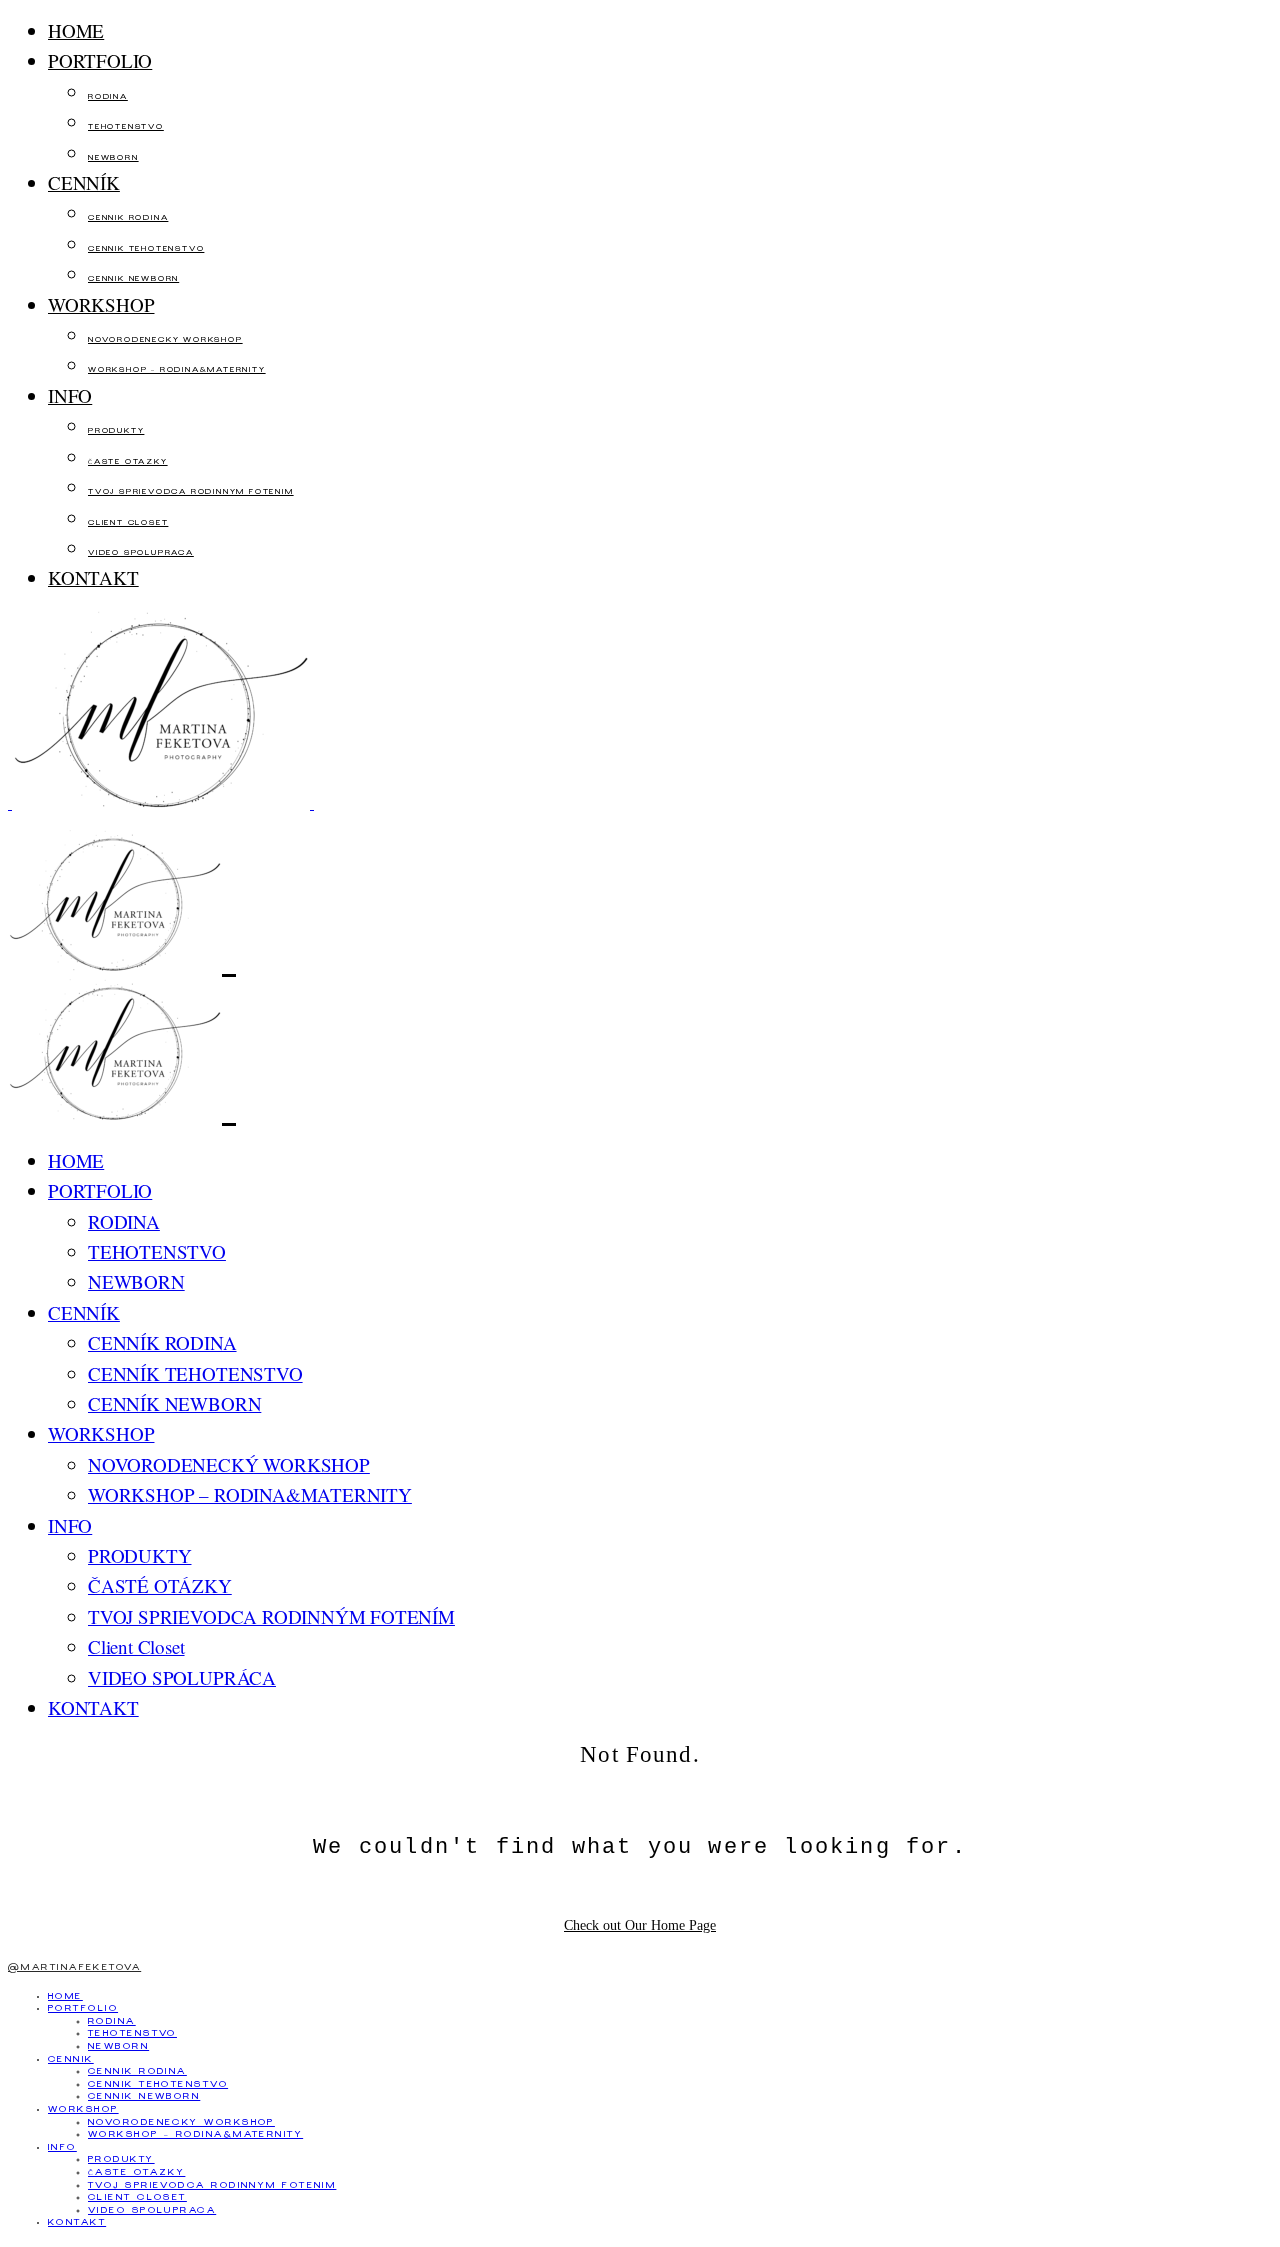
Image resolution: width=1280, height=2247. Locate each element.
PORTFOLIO (100, 60)
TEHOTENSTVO (126, 127)
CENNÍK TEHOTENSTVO (146, 249)
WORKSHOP (101, 304)
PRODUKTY (116, 431)
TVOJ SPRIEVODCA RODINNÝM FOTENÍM (191, 492)
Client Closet (128, 523)
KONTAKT (93, 577)
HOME (76, 30)
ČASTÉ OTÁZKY (128, 462)
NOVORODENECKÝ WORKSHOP (165, 340)
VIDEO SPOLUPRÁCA (141, 553)
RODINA (108, 97)
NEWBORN (113, 158)
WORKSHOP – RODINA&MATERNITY (177, 370)
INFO (70, 395)
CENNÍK (84, 182)
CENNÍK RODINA (128, 218)
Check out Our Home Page (640, 1925)
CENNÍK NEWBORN (133, 279)
